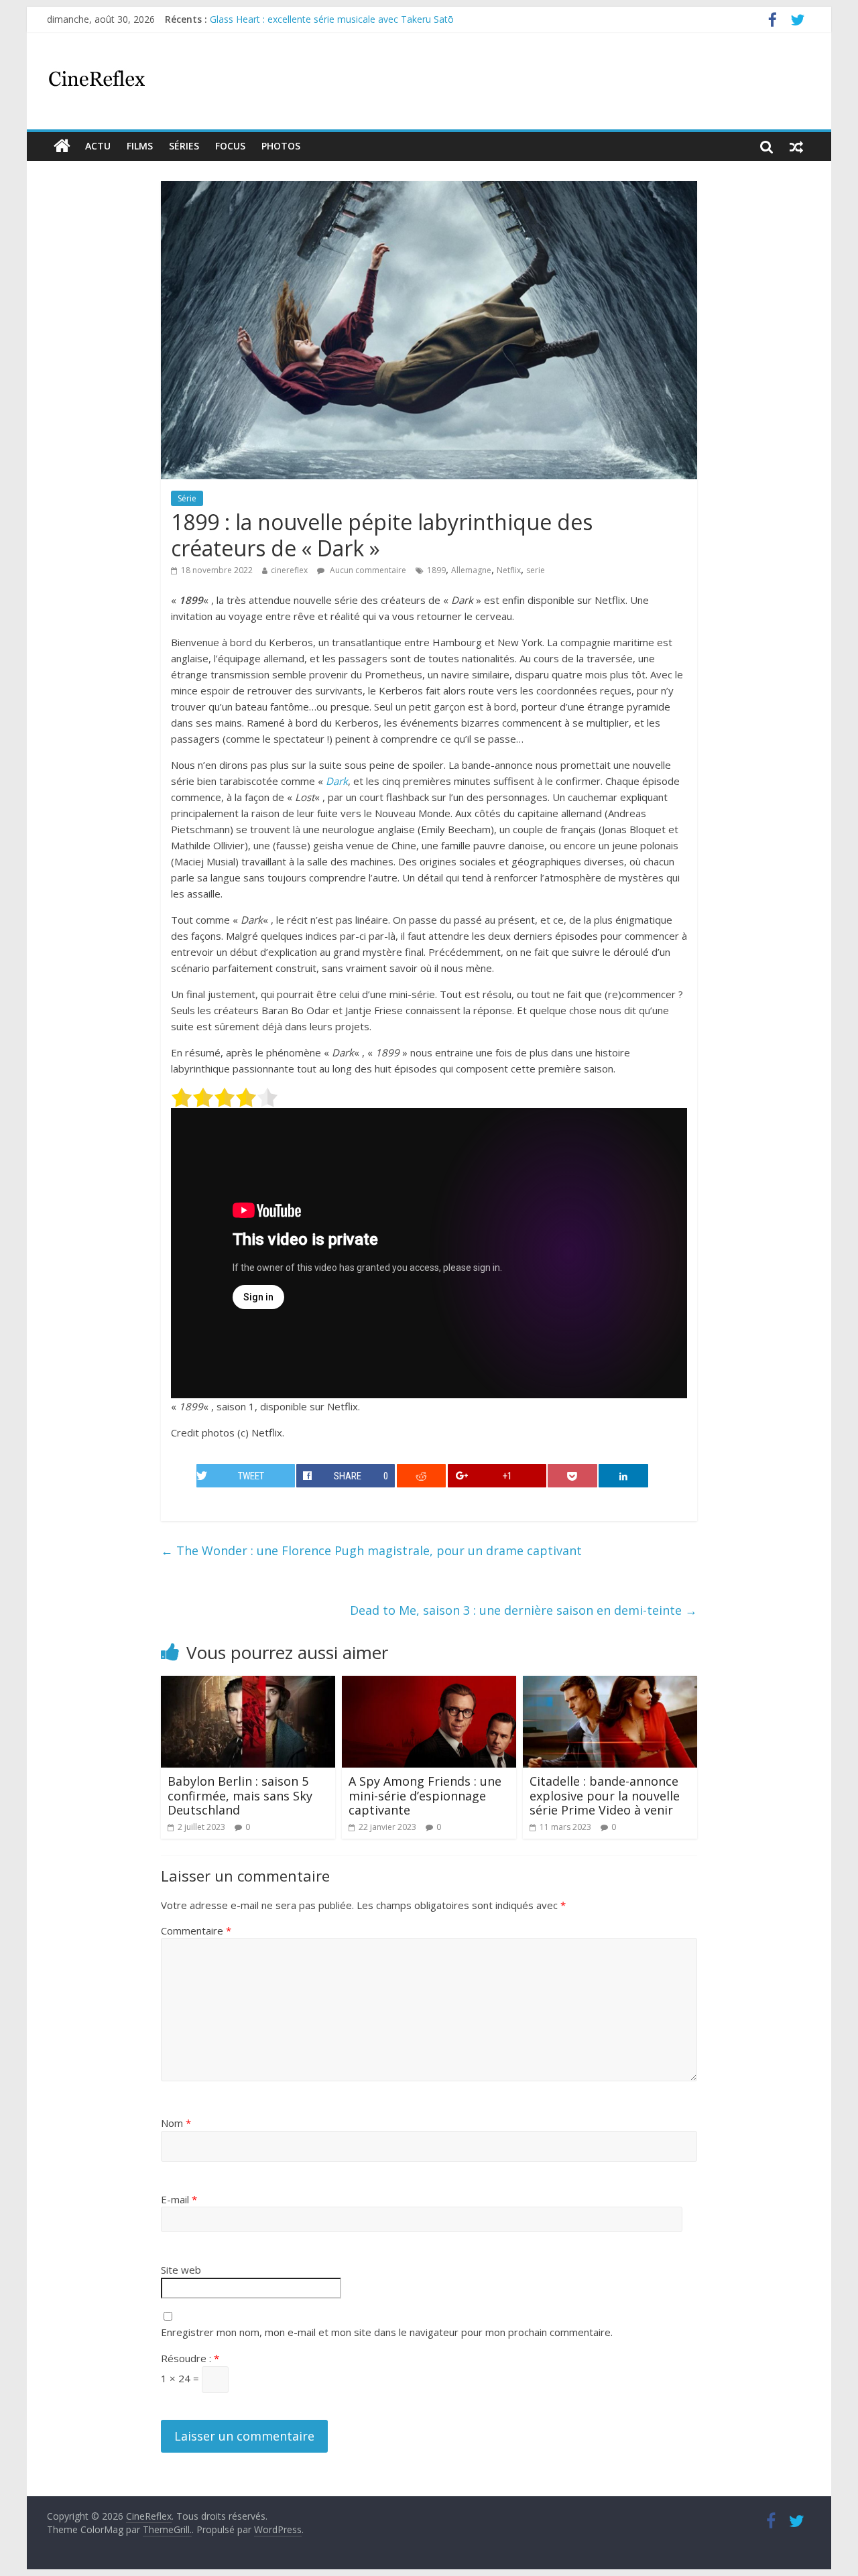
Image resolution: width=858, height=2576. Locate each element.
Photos (281, 146)
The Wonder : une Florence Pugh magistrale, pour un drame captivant (371, 1550)
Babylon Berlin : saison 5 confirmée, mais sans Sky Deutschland (240, 1795)
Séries (184, 146)
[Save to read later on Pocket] (572, 1476)
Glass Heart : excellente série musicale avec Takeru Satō (332, 19)
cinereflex (289, 570)
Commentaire (196, 1930)
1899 (436, 570)
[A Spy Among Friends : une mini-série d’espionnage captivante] (429, 1684)
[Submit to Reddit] (422, 1476)
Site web (181, 2270)
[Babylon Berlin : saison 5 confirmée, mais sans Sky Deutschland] (248, 1684)
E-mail (179, 2199)
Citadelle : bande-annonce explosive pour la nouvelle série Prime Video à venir (605, 1795)
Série (187, 498)
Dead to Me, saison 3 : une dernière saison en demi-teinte (524, 1610)
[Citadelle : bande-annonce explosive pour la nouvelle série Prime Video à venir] (610, 1684)
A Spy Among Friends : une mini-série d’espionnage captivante (425, 1795)
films (140, 146)
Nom (176, 2123)
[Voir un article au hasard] (796, 146)
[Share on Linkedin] (623, 1476)
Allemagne (471, 570)
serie (536, 570)
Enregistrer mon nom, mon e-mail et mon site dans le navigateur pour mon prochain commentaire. (387, 2332)
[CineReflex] (62, 146)
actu (98, 146)
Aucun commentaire (367, 570)
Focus (230, 146)
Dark (337, 781)
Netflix (509, 570)
